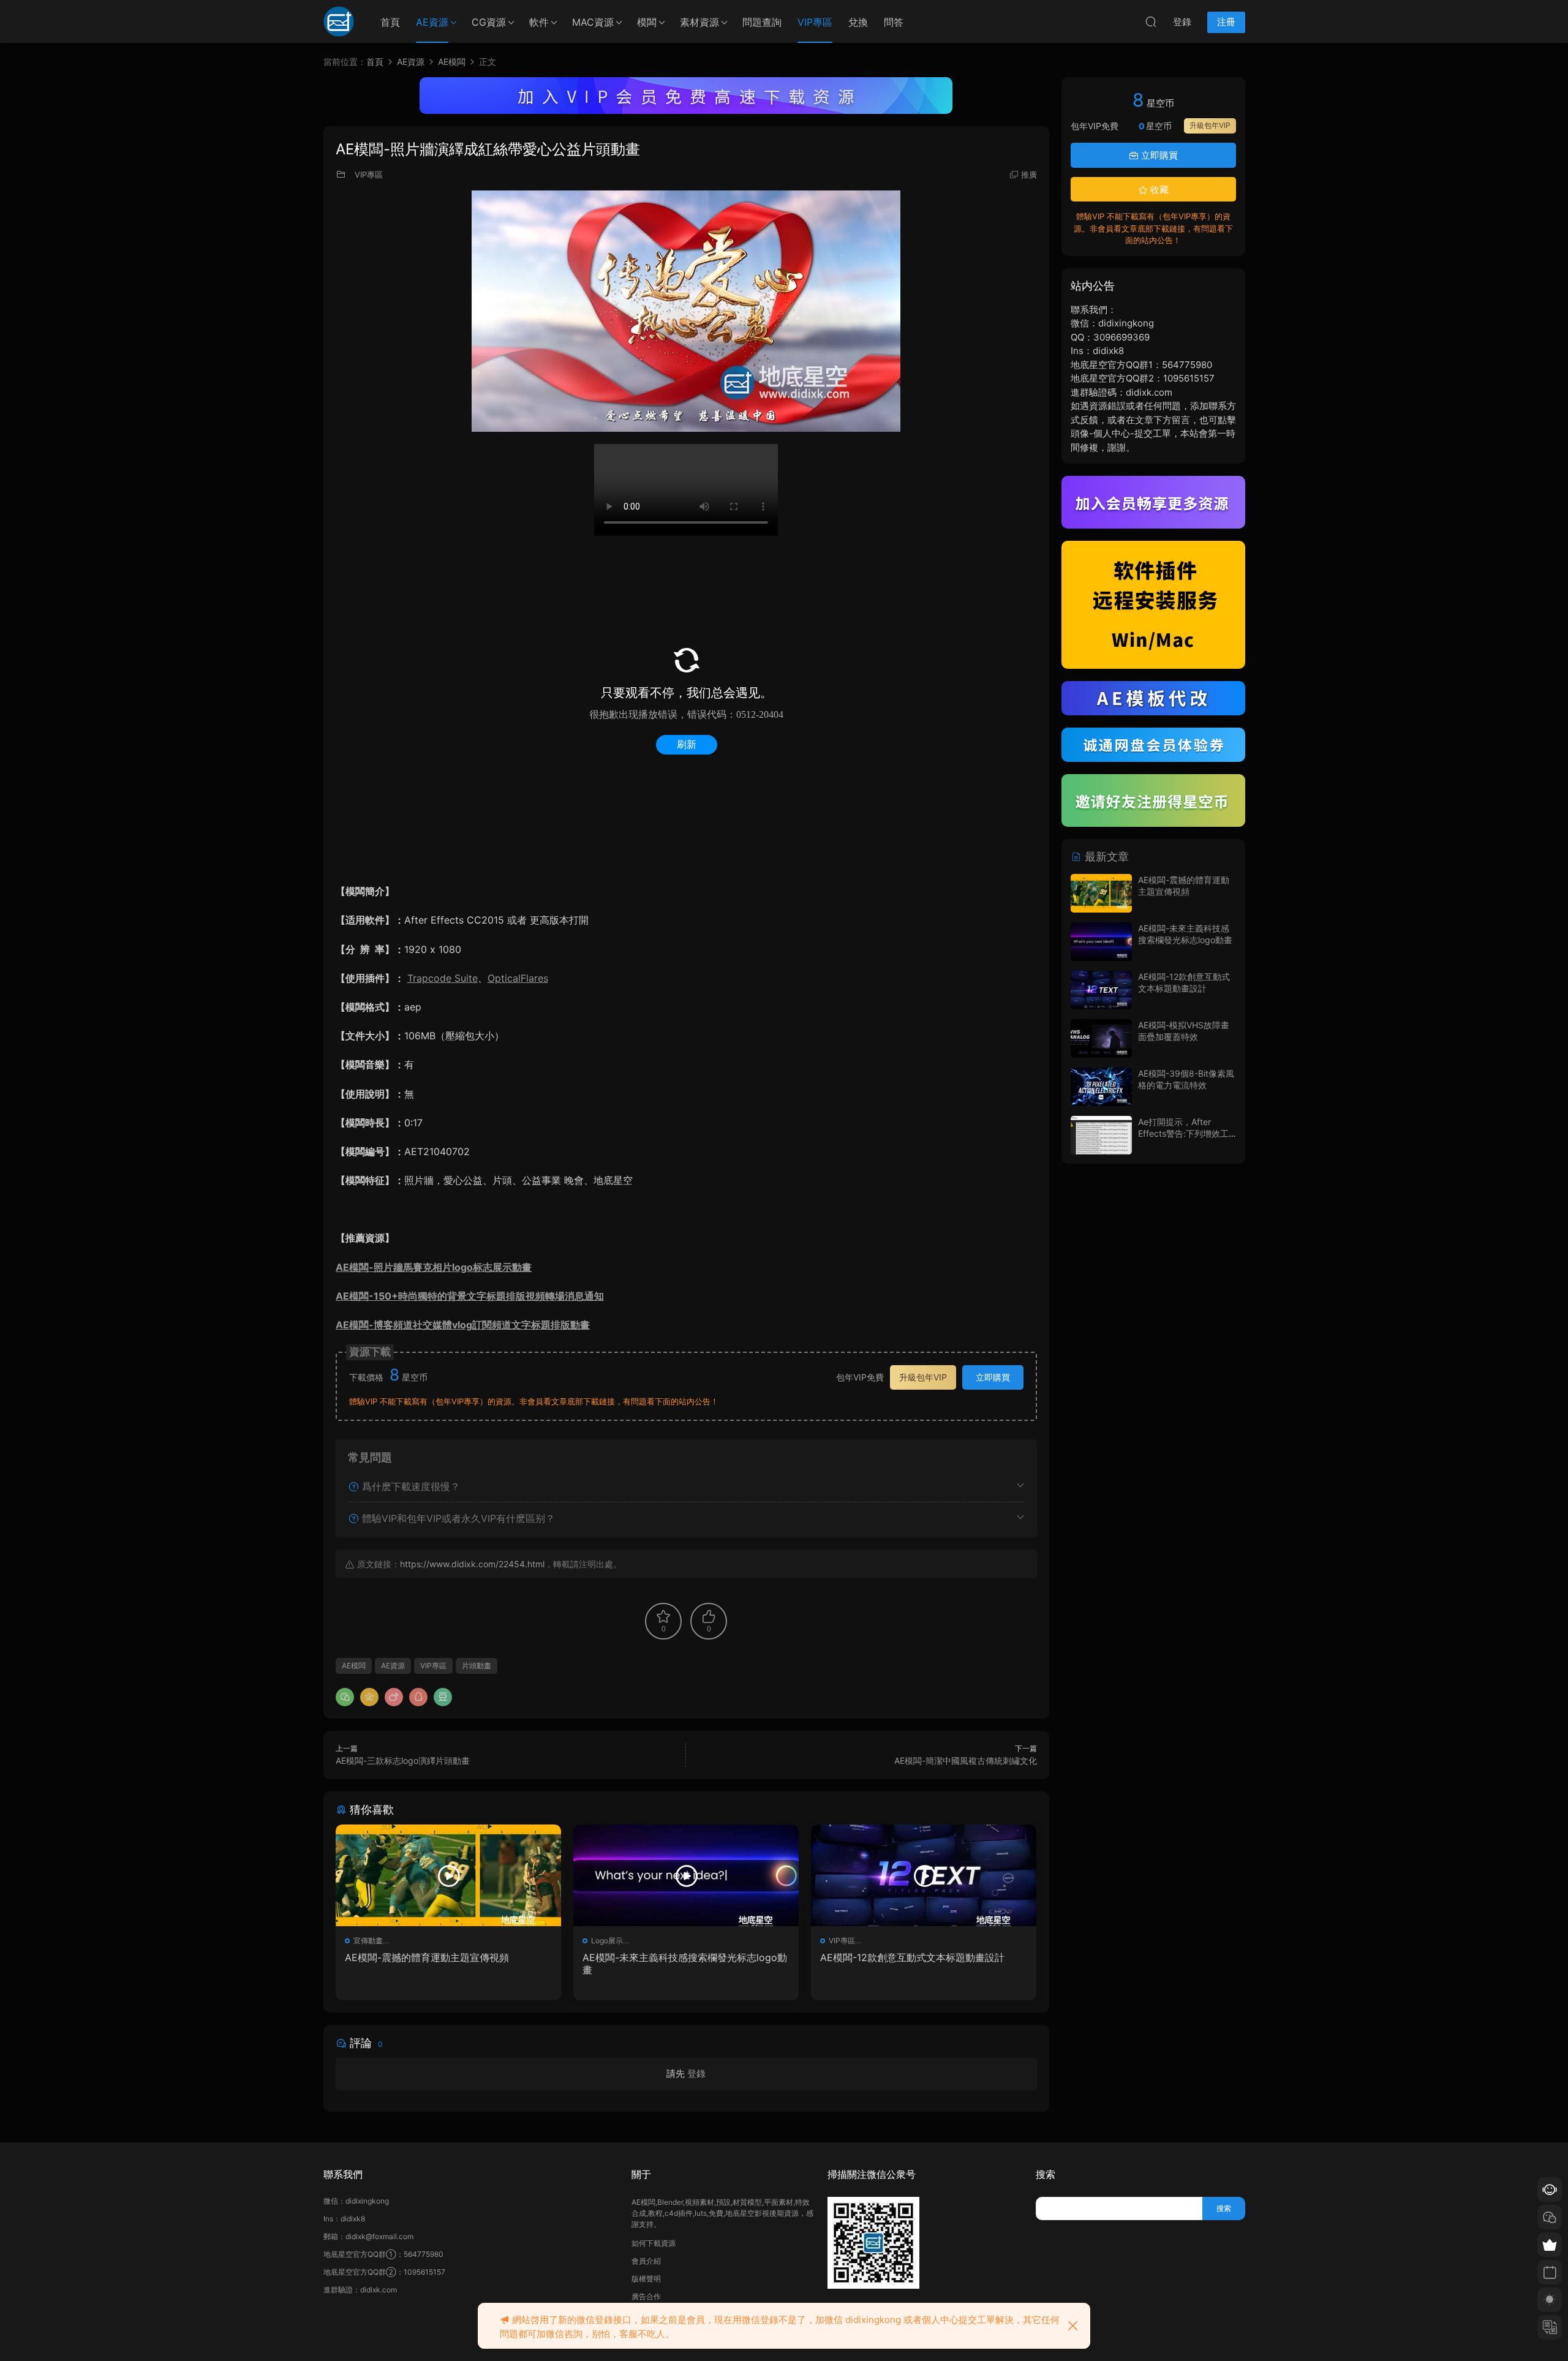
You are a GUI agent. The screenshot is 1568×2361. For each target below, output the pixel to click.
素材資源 (699, 22)
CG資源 (489, 22)
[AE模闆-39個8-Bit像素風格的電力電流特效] (1101, 1087)
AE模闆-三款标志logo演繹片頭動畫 (403, 1760)
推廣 (1029, 175)
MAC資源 (593, 22)
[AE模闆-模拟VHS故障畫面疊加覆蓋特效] (1101, 1038)
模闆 (647, 22)
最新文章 (1105, 857)
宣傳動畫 (368, 1941)
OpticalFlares (518, 978)
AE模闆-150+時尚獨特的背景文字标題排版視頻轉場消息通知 (470, 1296)
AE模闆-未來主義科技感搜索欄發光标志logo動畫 (685, 1964)
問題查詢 (762, 22)
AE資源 (432, 22)
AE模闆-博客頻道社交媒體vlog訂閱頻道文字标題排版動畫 (463, 1325)
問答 (894, 22)
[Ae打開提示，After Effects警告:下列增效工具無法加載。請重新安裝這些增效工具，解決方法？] (1101, 1135)
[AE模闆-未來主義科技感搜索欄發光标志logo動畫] (686, 1875)
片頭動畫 (477, 1666)
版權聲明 (646, 2279)
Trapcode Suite (443, 978)
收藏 (1158, 190)
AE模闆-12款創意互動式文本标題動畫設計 (912, 1957)
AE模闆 (354, 1666)
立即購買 (993, 1377)
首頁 (390, 22)
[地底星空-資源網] (339, 21)
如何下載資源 (654, 2243)
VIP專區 (815, 22)
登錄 (696, 2073)
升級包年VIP (923, 1377)
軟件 (539, 22)
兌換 (858, 22)
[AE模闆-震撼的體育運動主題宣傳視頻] (448, 1875)
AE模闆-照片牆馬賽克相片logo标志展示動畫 (434, 1267)
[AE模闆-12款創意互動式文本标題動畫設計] (924, 1875)
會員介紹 (646, 2261)
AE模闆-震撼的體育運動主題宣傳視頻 (427, 1957)
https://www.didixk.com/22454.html (472, 1564)
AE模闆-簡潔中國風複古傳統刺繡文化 (966, 1760)
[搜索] (1151, 21)
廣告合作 (646, 2296)
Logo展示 (607, 1941)
